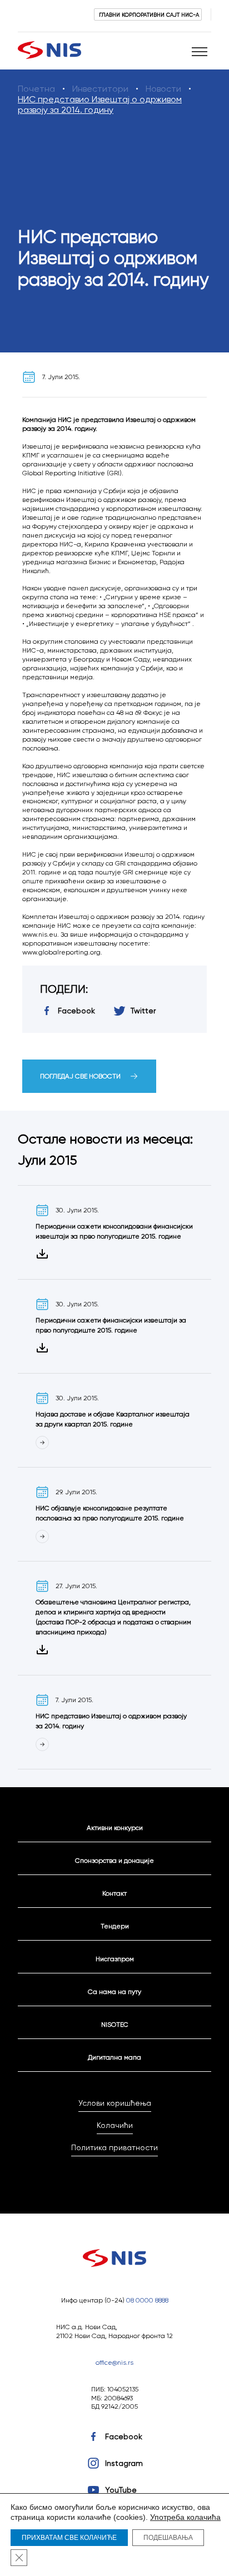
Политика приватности (114, 2147)
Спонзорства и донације (114, 1860)
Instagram (124, 2463)
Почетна (36, 89)
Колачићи (115, 2125)
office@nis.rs (114, 2362)
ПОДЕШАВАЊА (168, 2538)
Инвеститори (100, 89)
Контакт (114, 1893)
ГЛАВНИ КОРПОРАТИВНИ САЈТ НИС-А (149, 14)
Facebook (124, 2436)
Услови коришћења (115, 2103)
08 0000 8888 (147, 2300)
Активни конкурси (115, 1827)
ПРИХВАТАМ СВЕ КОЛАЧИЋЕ (69, 2538)
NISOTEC (115, 2024)
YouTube (121, 2490)
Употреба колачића (185, 2517)
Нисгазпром (115, 1959)
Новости (163, 89)
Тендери (115, 1926)
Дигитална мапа (114, 2057)
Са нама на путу (114, 1991)
